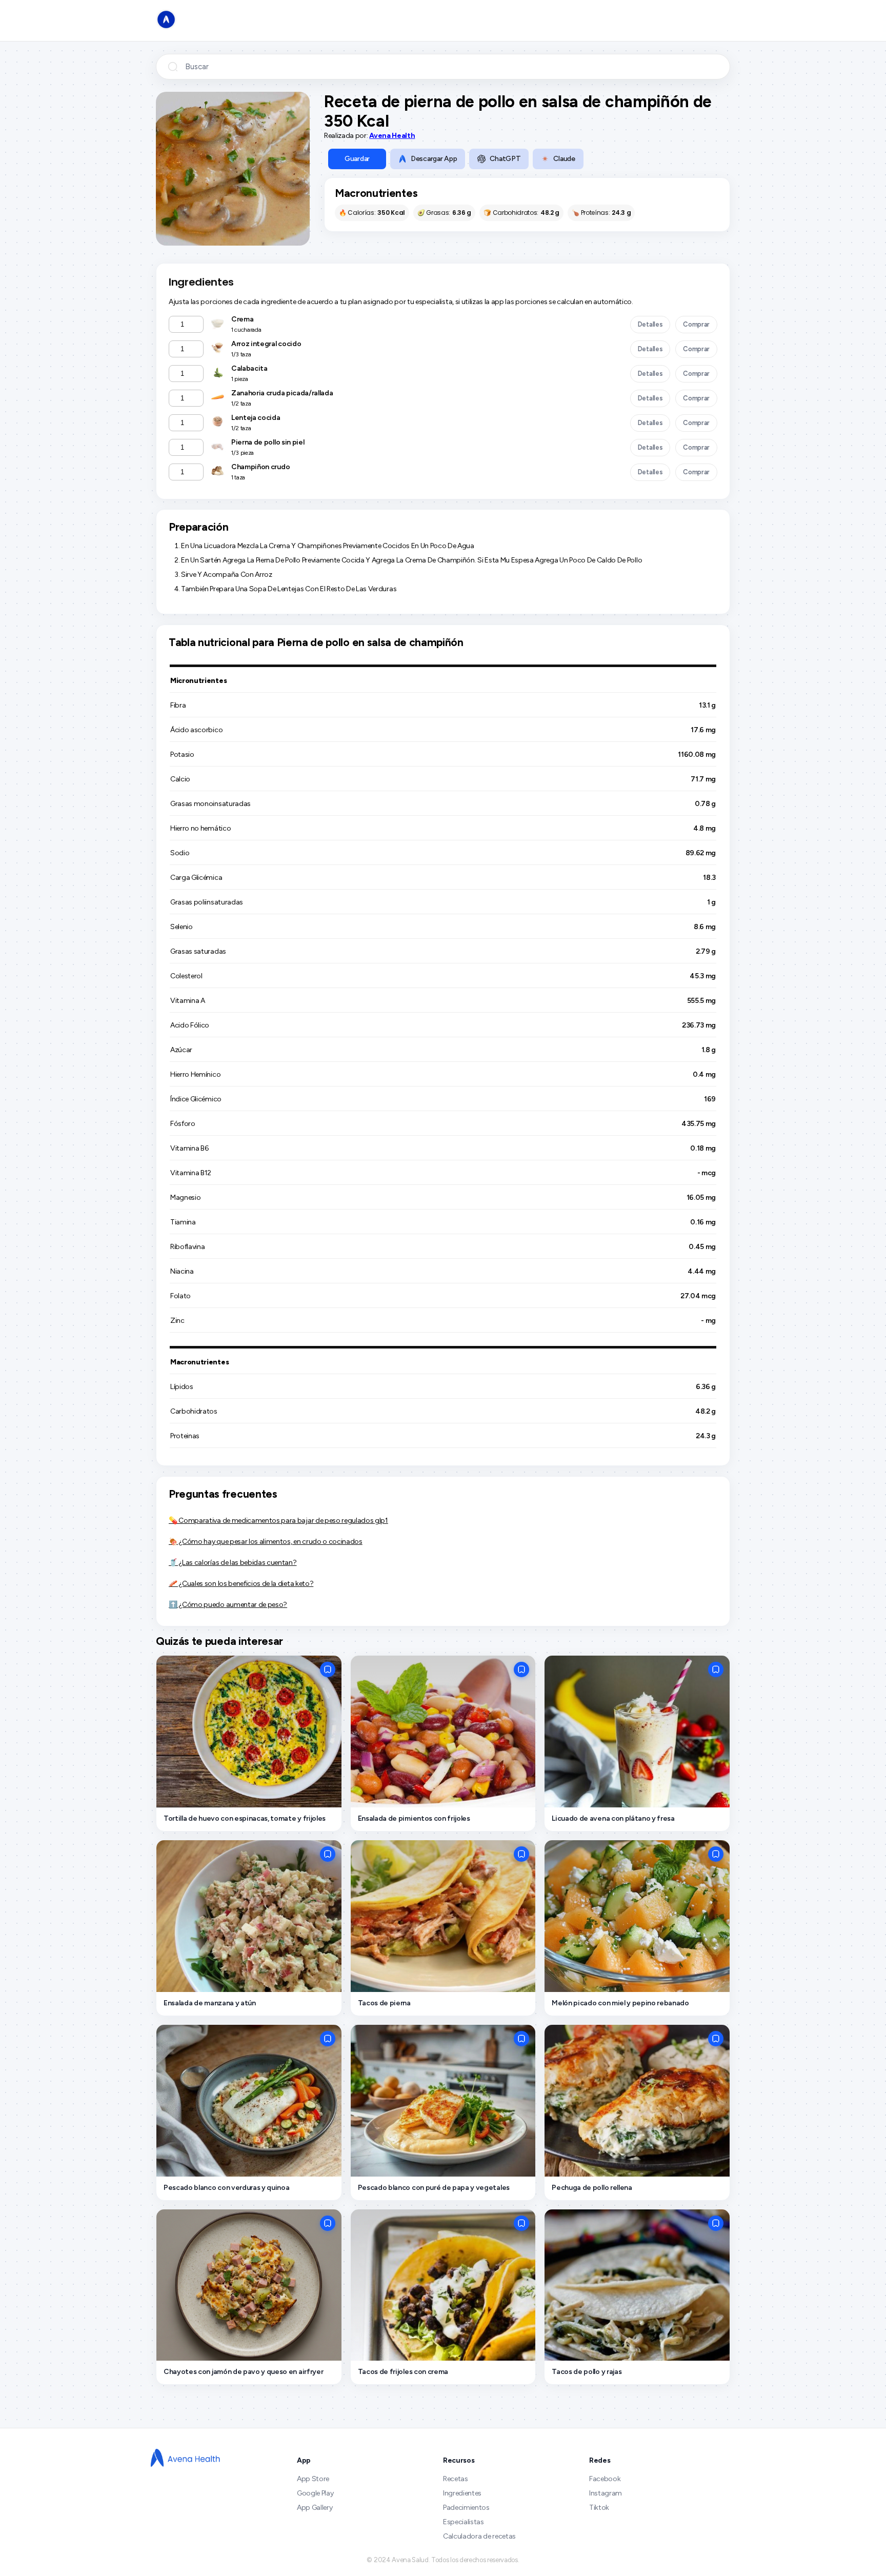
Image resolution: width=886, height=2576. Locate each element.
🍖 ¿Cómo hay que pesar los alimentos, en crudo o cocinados (266, 1542)
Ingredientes (462, 2493)
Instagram (606, 2493)
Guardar (357, 159)
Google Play (315, 2493)
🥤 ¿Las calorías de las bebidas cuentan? (233, 1563)
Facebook (605, 2479)
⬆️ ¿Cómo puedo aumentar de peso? (228, 1605)
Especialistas (464, 2522)
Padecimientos (466, 2508)
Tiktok (599, 2508)
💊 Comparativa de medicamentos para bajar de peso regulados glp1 (278, 1521)
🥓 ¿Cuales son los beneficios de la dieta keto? (241, 1584)
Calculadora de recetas (479, 2536)
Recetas (456, 2479)
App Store (313, 2479)
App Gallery (315, 2508)
